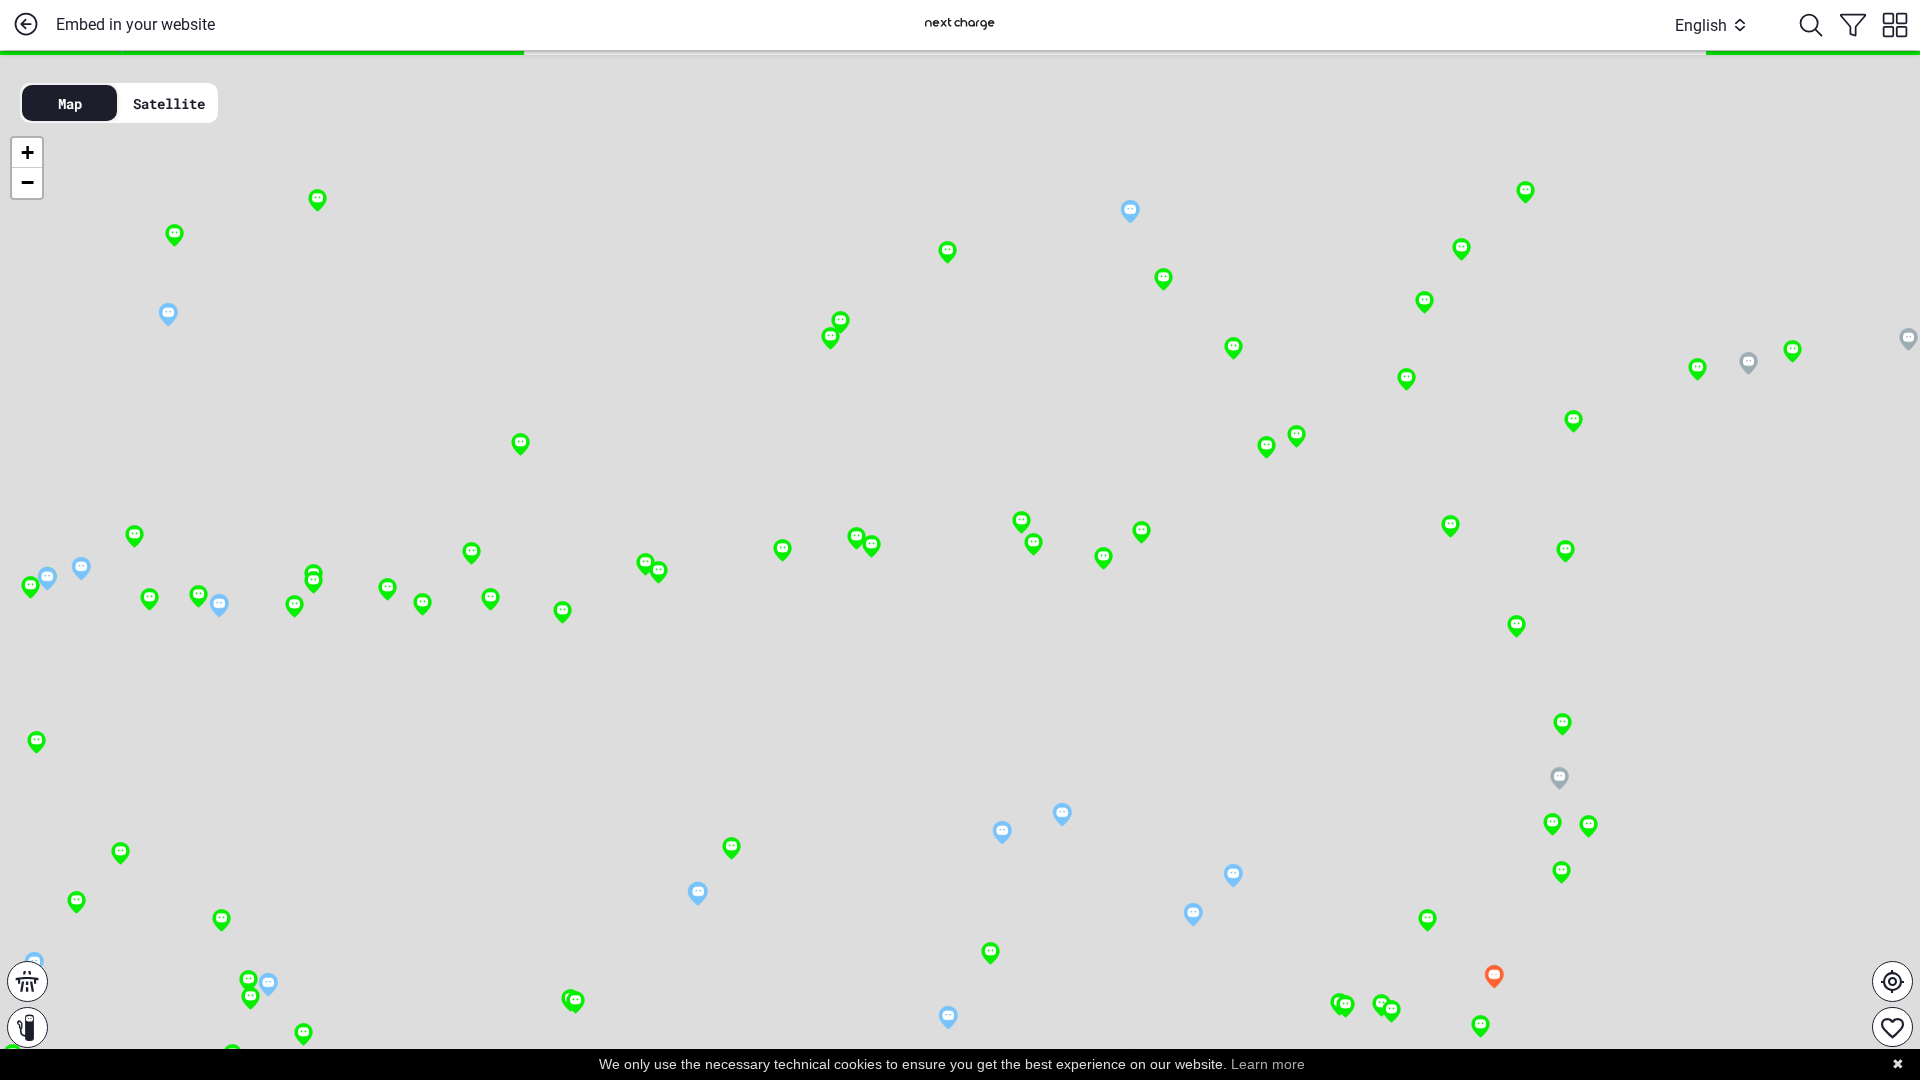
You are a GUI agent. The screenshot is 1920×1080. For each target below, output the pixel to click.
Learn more (1268, 1064)
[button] (948, 1017)
